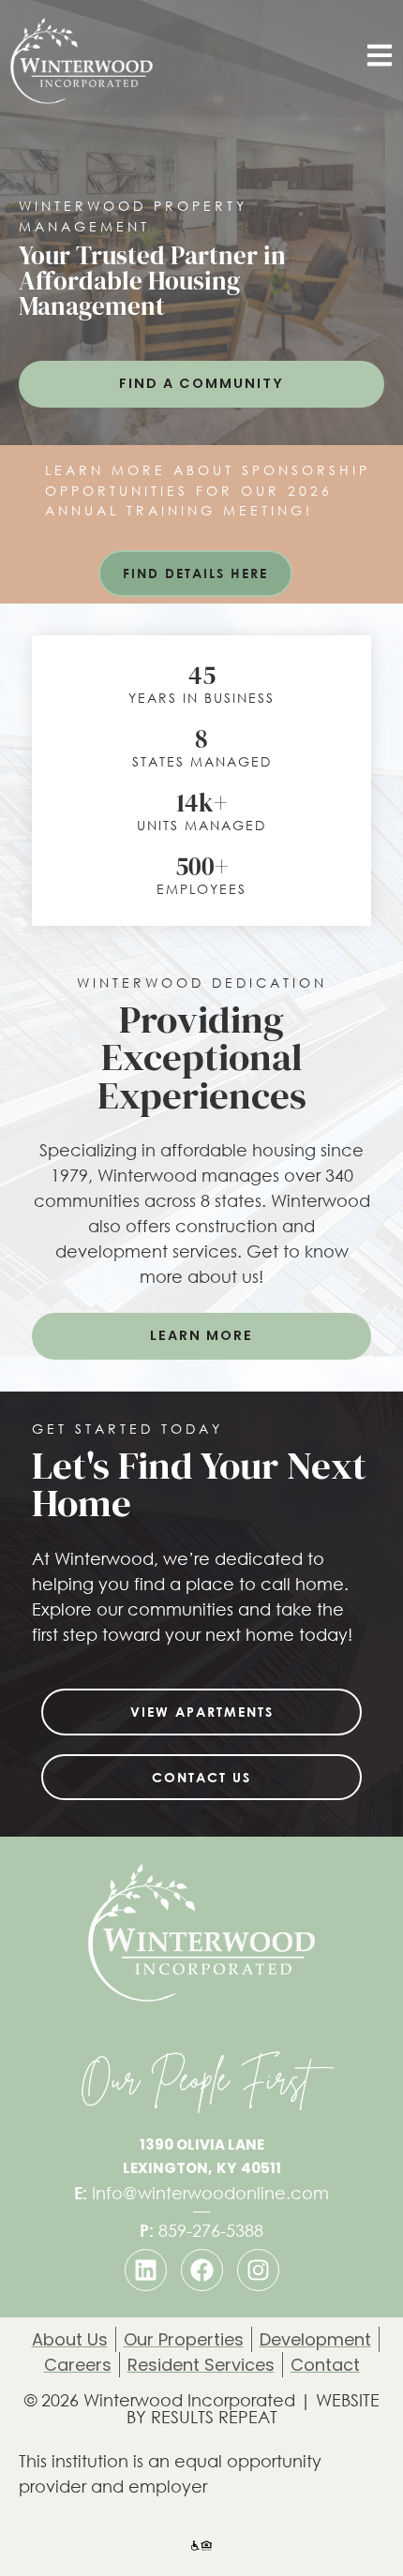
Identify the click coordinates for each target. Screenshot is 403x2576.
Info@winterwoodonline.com (201, 2193)
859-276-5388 (201, 2230)
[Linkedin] (146, 2270)
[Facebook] (202, 2270)
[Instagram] (258, 2270)
